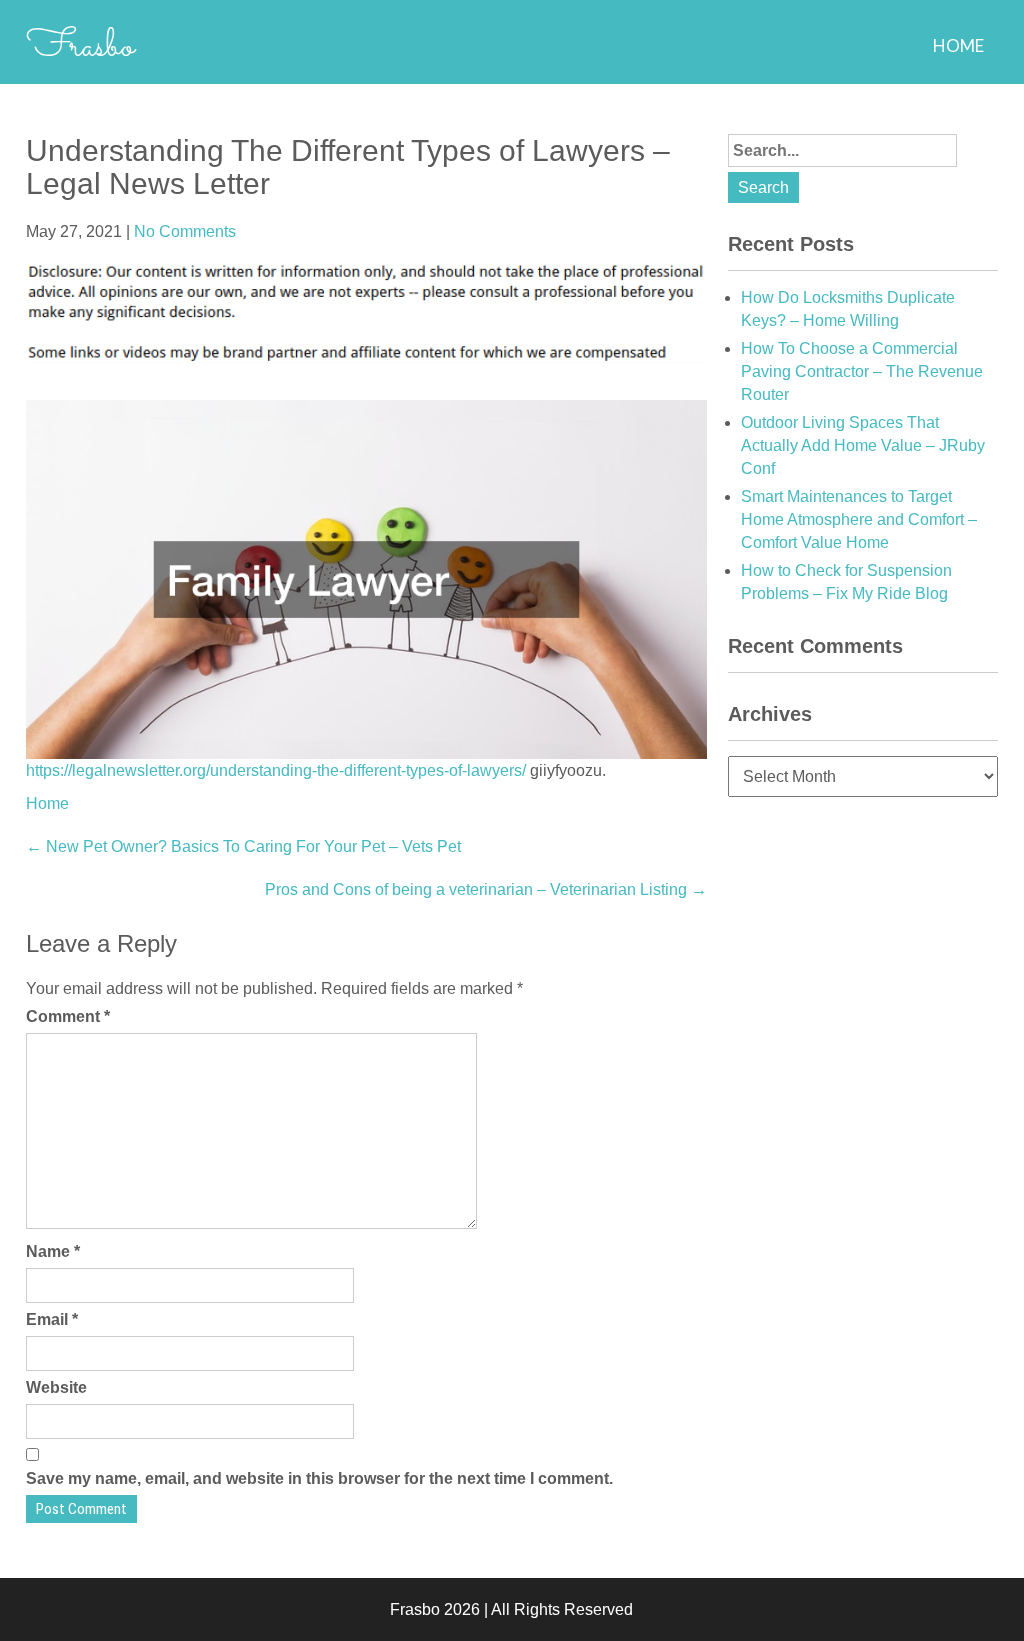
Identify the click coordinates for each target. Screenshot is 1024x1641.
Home (958, 45)
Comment (68, 1016)
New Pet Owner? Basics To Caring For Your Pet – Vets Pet (243, 846)
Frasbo (80, 47)
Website (56, 1387)
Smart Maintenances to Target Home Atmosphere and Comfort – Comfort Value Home (859, 519)
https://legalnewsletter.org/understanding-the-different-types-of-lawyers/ (276, 770)
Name (53, 1251)
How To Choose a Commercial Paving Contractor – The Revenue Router (862, 371)
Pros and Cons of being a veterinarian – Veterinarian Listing (486, 889)
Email (52, 1319)
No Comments (185, 231)
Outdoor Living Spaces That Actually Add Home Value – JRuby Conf (863, 445)
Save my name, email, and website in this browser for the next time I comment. (319, 1478)
